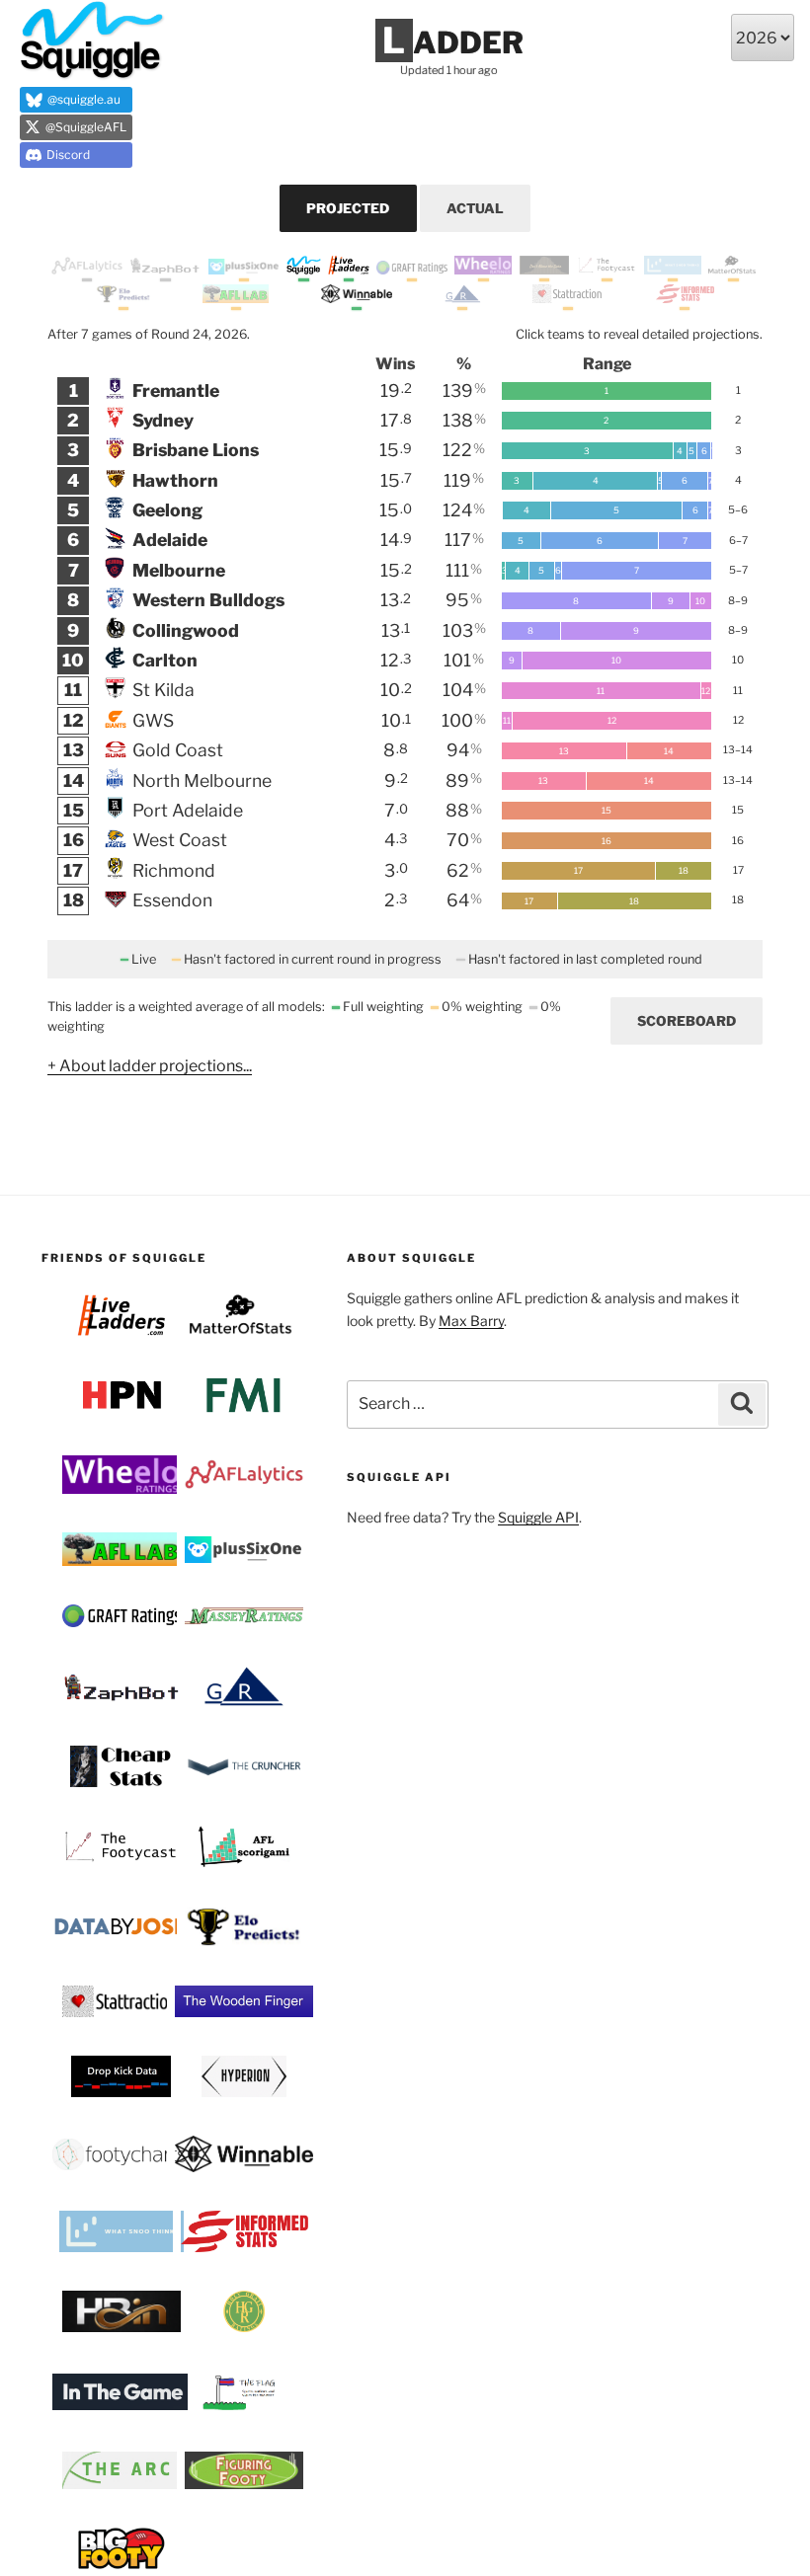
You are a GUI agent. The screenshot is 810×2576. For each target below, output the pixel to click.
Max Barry (471, 1321)
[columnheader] (74, 364)
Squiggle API (538, 1517)
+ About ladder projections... (150, 1066)
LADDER (453, 42)
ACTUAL (475, 208)
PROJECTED (348, 208)
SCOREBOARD (687, 1021)
